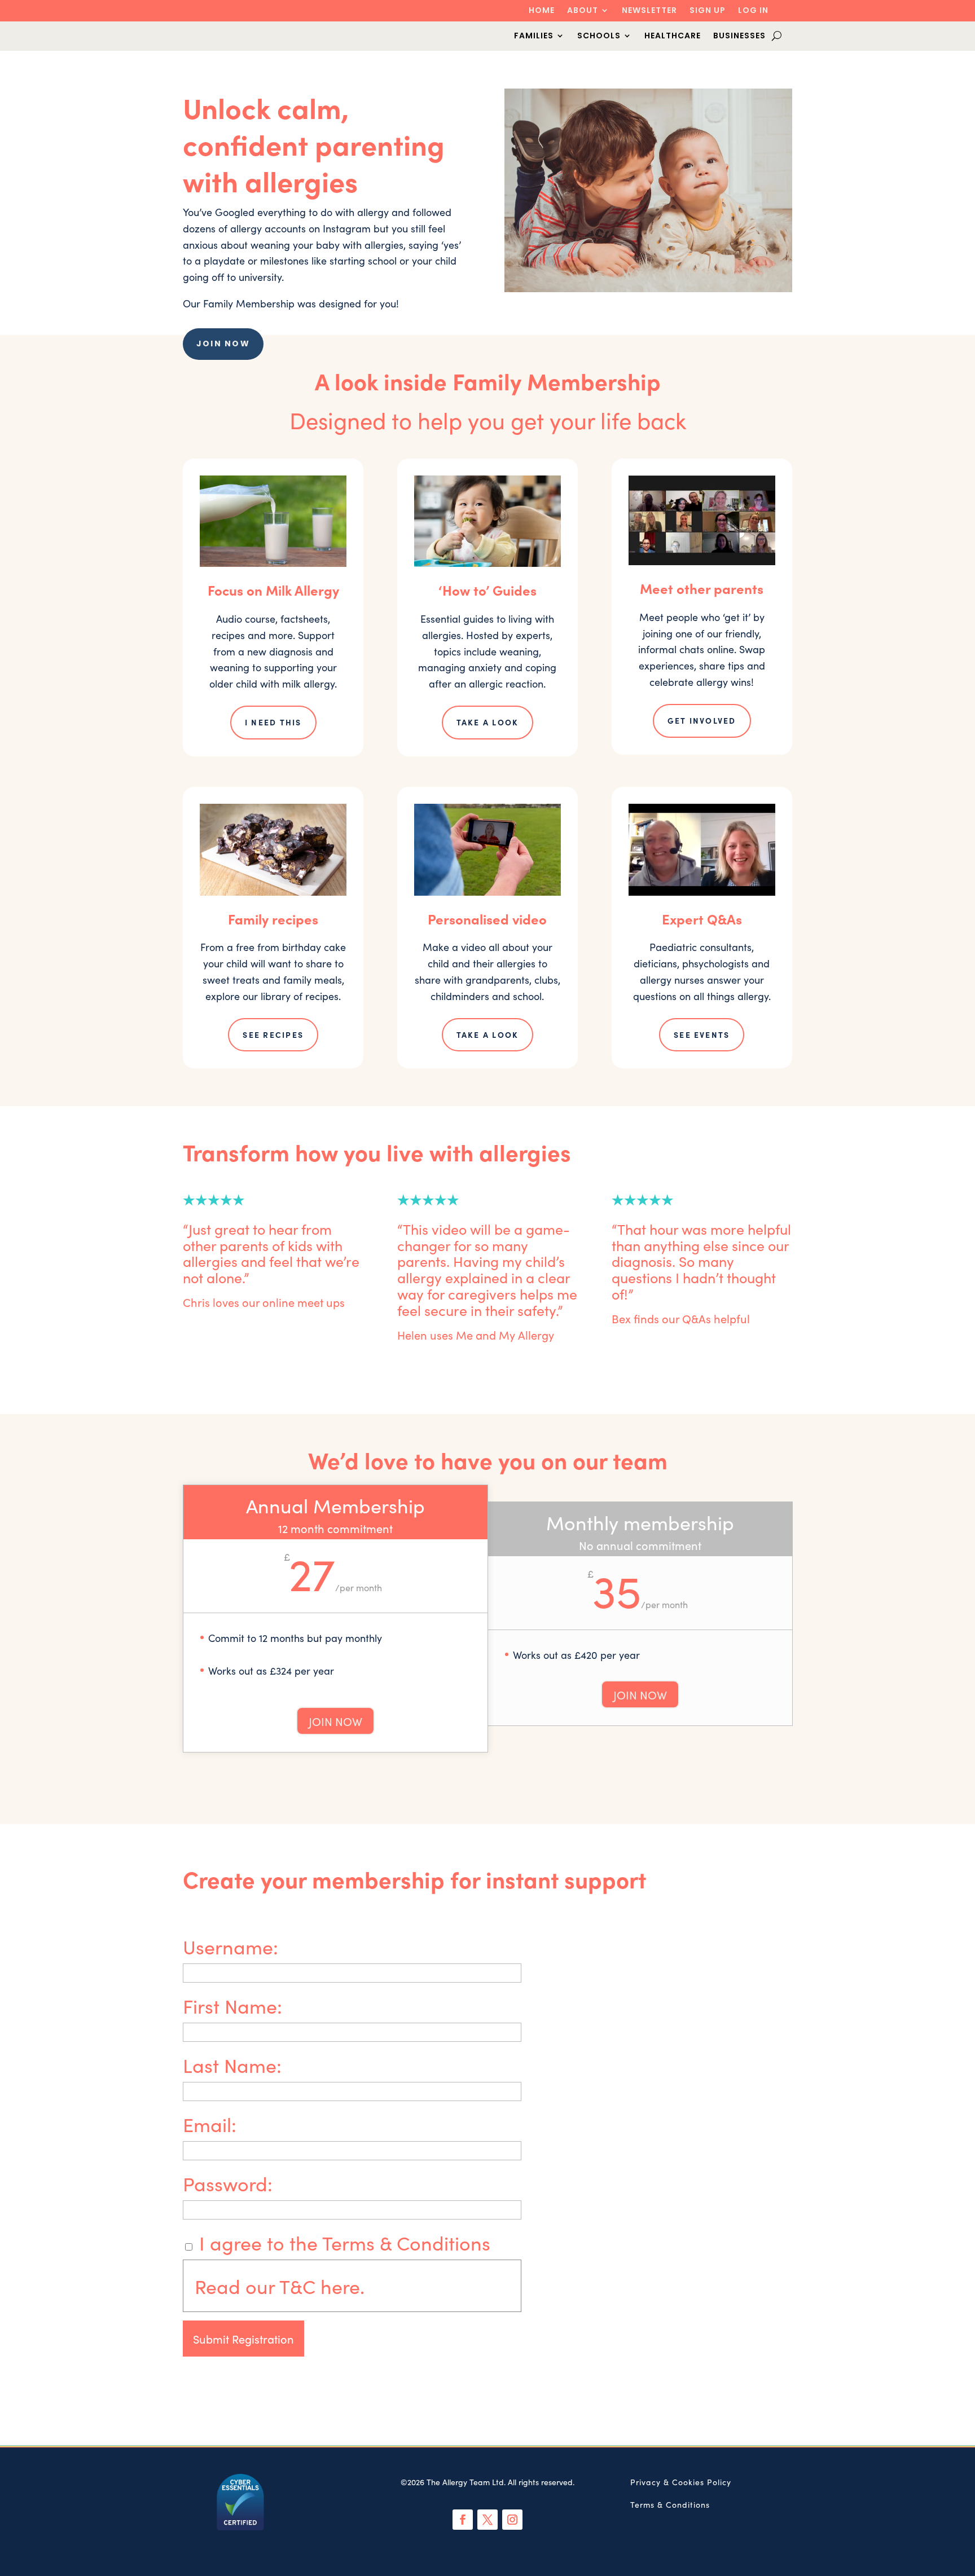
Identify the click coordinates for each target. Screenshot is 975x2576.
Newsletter (649, 11)
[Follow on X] (488, 2520)
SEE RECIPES (273, 1034)
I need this (273, 722)
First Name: (232, 2005)
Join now (223, 344)
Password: (228, 2183)
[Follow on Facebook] (463, 2520)
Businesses (739, 36)
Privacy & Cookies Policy (681, 2482)
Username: (230, 1946)
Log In (753, 11)
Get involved (702, 720)
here (340, 2286)
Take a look (488, 722)
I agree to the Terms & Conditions (342, 2242)
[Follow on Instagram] (512, 2520)
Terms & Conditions (670, 2504)
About (583, 11)
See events (702, 1034)
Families (534, 36)
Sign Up (708, 11)
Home (542, 11)
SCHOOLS (599, 36)
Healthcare (673, 36)
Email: (210, 2124)
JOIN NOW (335, 1721)
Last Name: (232, 2064)
